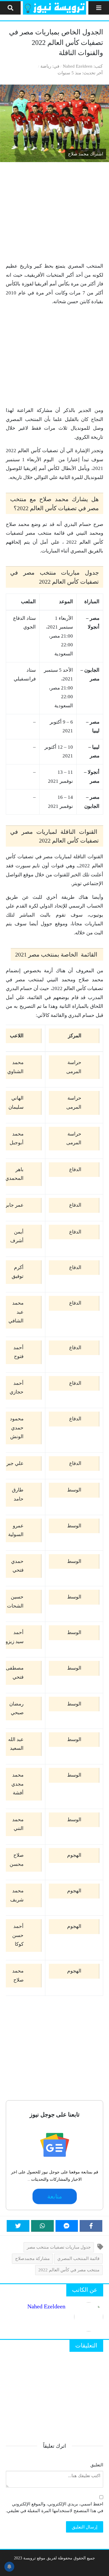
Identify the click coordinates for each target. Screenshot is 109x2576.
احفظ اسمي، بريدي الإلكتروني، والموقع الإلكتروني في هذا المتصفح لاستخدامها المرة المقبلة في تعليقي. (54, 2507)
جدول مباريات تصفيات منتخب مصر (59, 2247)
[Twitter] (18, 2226)
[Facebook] (91, 2226)
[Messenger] (67, 2226)
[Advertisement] (54, 212)
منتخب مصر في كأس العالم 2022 (69, 2270)
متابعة (54, 2196)
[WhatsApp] (42, 2226)
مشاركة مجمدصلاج (32, 2258)
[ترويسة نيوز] (54, 8)
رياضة (46, 66)
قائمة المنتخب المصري (78, 2258)
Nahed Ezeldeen (78, 66)
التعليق (97, 2465)
